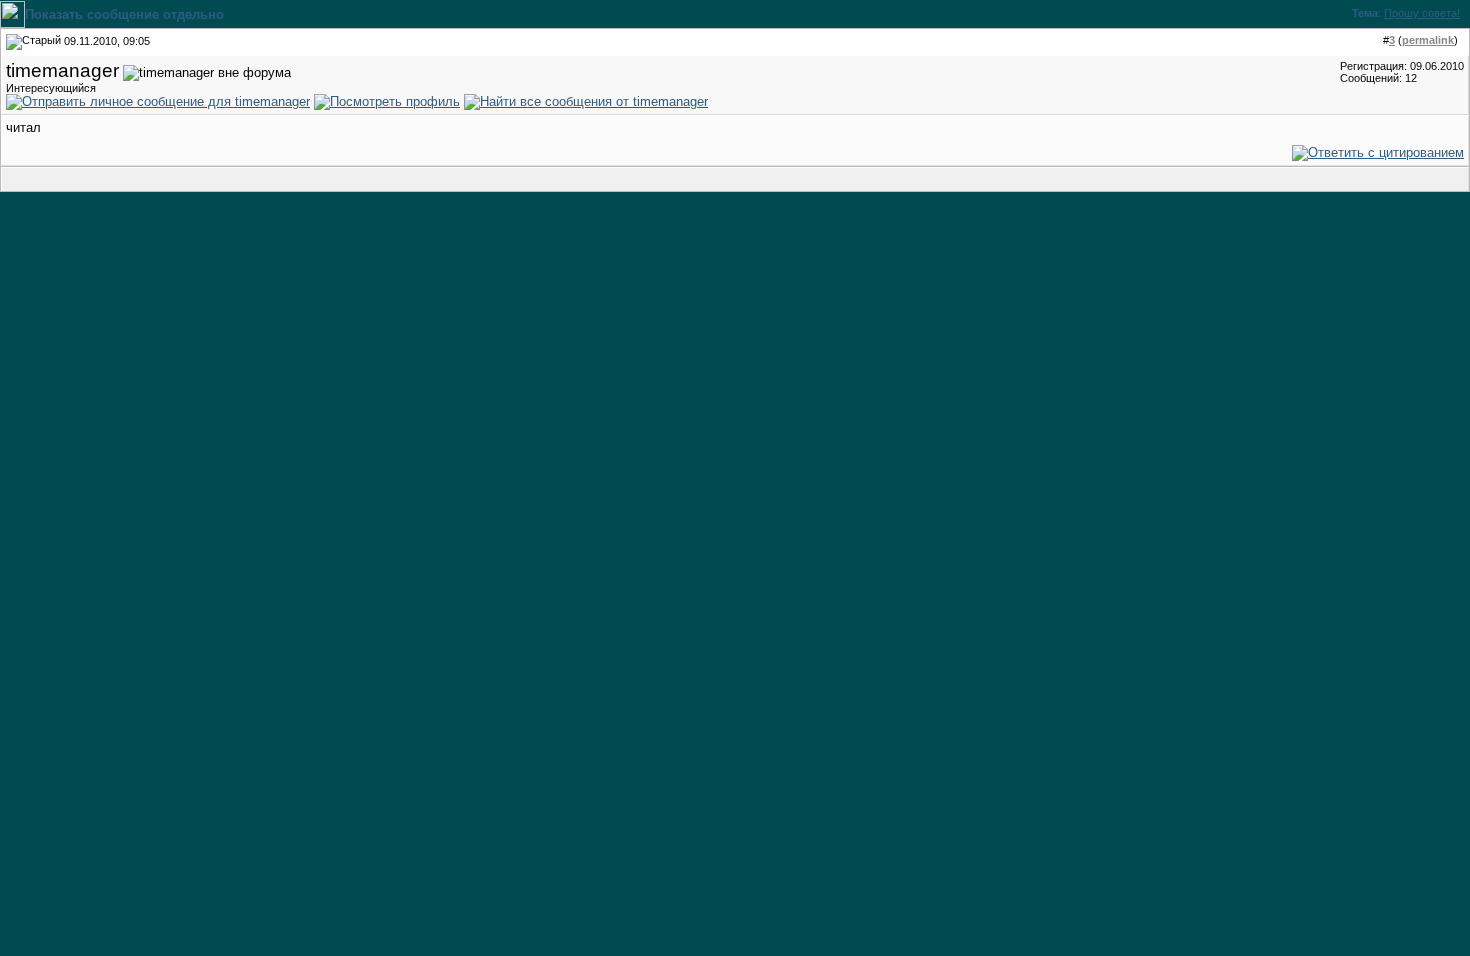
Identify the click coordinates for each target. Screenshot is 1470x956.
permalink (1428, 40)
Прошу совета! (1422, 13)
